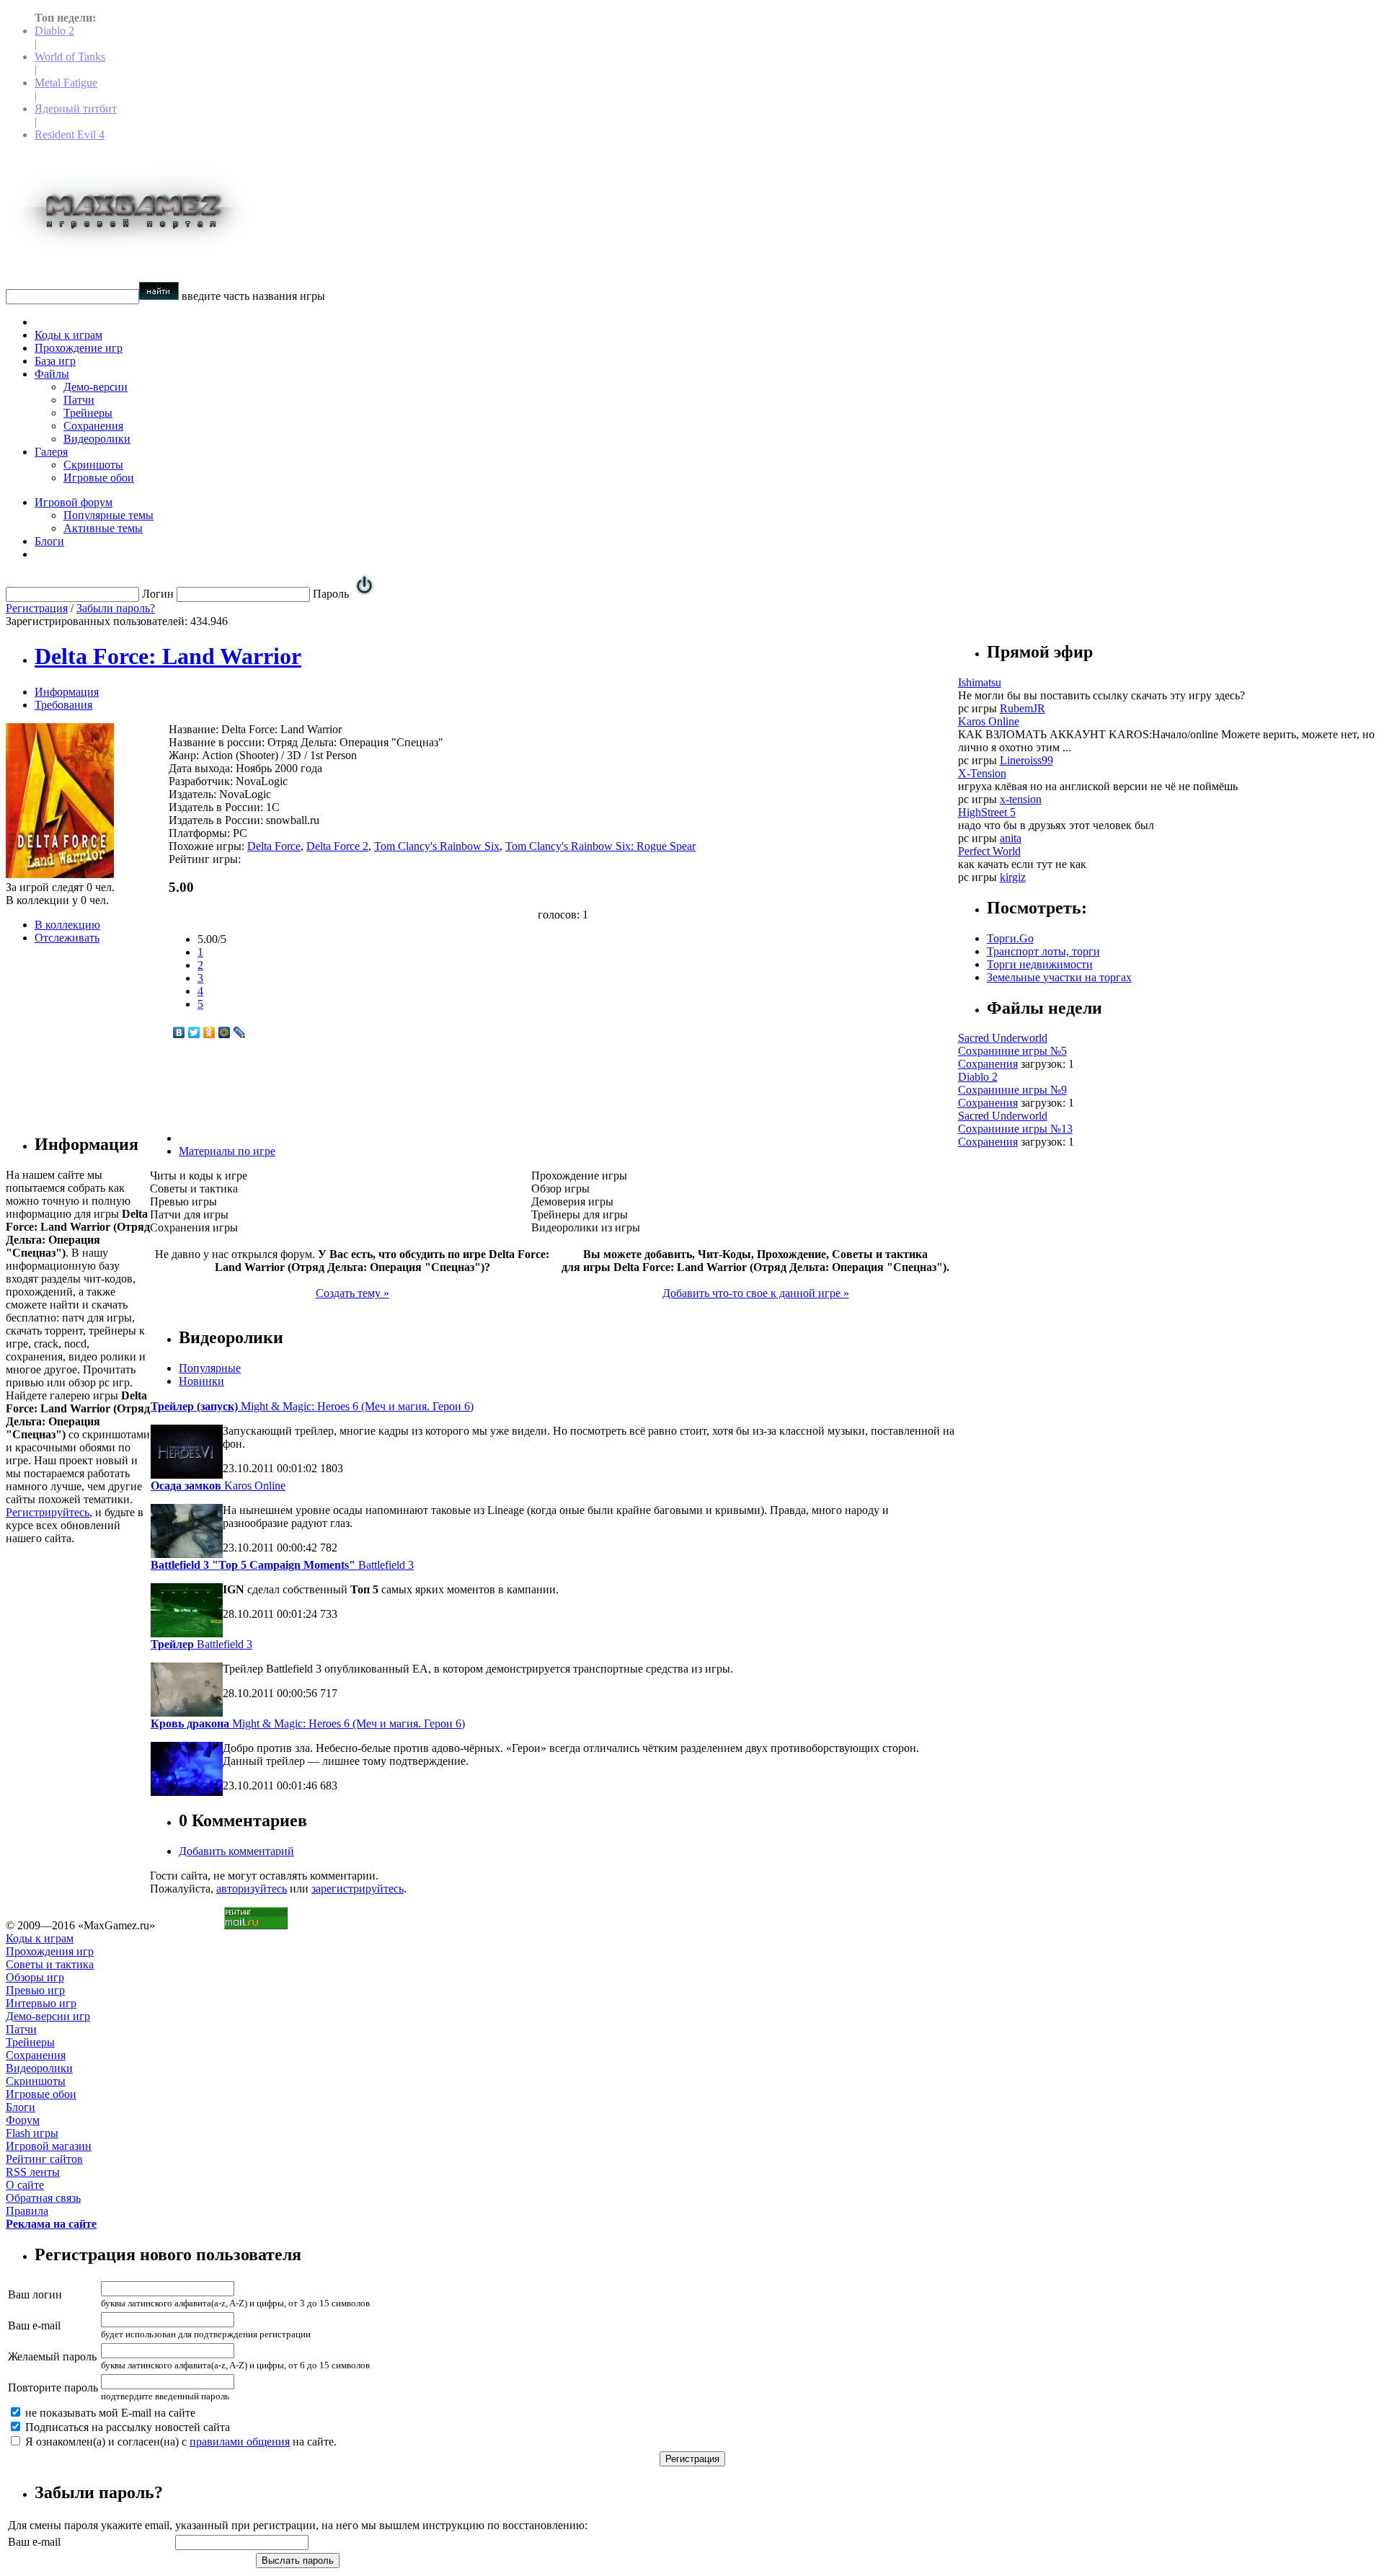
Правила (27, 2211)
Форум (23, 2120)
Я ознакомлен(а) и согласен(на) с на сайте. (179, 2442)
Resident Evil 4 (70, 134)
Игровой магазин (49, 2146)
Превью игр (35, 1990)
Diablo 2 (54, 31)
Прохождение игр (79, 348)
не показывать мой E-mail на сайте (109, 2413)
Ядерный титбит (76, 109)
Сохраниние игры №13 (1015, 1129)
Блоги (49, 541)
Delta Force (274, 846)
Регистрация (37, 608)
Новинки (201, 1381)
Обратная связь (43, 2198)
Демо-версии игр (48, 2016)
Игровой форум (74, 502)
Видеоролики (97, 439)
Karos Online (218, 1486)
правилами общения (240, 2442)
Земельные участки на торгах (1059, 977)
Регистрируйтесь (48, 1512)
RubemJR (1023, 708)
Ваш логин (35, 2294)
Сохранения (93, 426)
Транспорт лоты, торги (1043, 951)
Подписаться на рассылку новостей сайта (126, 2427)
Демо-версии (96, 387)
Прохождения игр (50, 1951)
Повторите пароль (53, 2387)
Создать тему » (352, 1293)
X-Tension (982, 773)
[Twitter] (194, 1032)
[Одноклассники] (209, 1032)
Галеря (51, 452)
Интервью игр (41, 2003)
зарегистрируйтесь (358, 1889)
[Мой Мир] (225, 1032)
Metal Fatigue (66, 83)
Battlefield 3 (282, 1565)
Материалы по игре (227, 1151)
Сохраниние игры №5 (1012, 1051)
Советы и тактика (50, 1964)
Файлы (52, 374)
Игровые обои (99, 478)
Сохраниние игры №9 (1012, 1090)
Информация (67, 692)
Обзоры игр (35, 1977)
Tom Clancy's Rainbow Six (437, 846)
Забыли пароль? (116, 608)
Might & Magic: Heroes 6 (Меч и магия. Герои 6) (312, 1406)
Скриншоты (93, 465)
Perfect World (989, 851)
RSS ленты (33, 2172)
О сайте (25, 2185)
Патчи (79, 400)
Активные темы (103, 528)
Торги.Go (1010, 938)
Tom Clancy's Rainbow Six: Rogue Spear (600, 846)
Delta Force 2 (337, 846)
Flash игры (32, 2133)
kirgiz (1013, 877)
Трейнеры (88, 413)
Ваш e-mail (34, 2325)
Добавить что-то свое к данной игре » (756, 1293)
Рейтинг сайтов (44, 2159)
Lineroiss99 (1026, 760)
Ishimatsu (980, 682)
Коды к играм (68, 335)
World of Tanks (70, 57)
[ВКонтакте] (179, 1032)
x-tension (1021, 799)
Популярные (210, 1368)
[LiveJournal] (240, 1032)
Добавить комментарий (236, 1851)
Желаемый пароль (52, 2356)
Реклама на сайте (51, 2224)
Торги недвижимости (1040, 964)
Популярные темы (108, 515)
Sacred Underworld (1003, 1038)
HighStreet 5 (987, 812)
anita (1011, 838)
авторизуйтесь (252, 1889)
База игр (55, 361)
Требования (63, 705)
